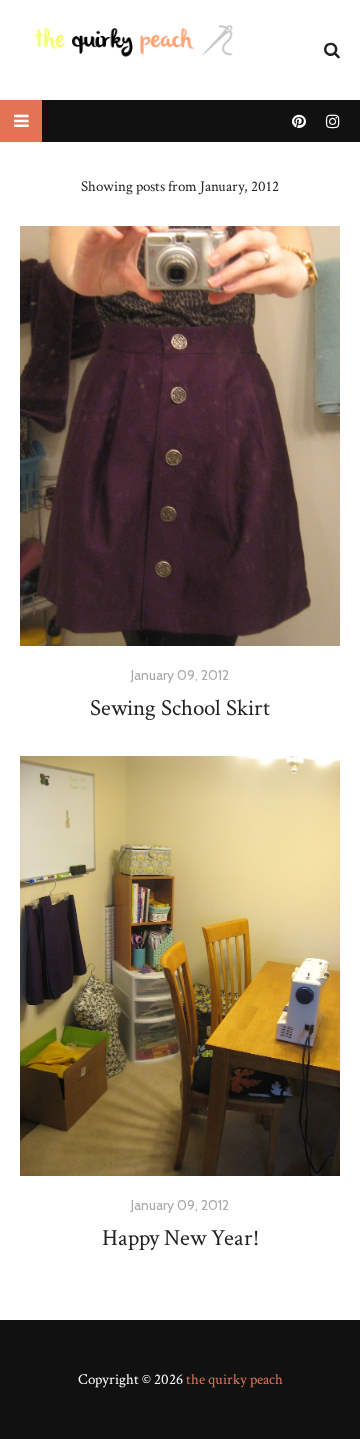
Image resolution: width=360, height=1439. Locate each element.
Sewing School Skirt (180, 708)
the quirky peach (234, 1379)
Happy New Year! (180, 1238)
